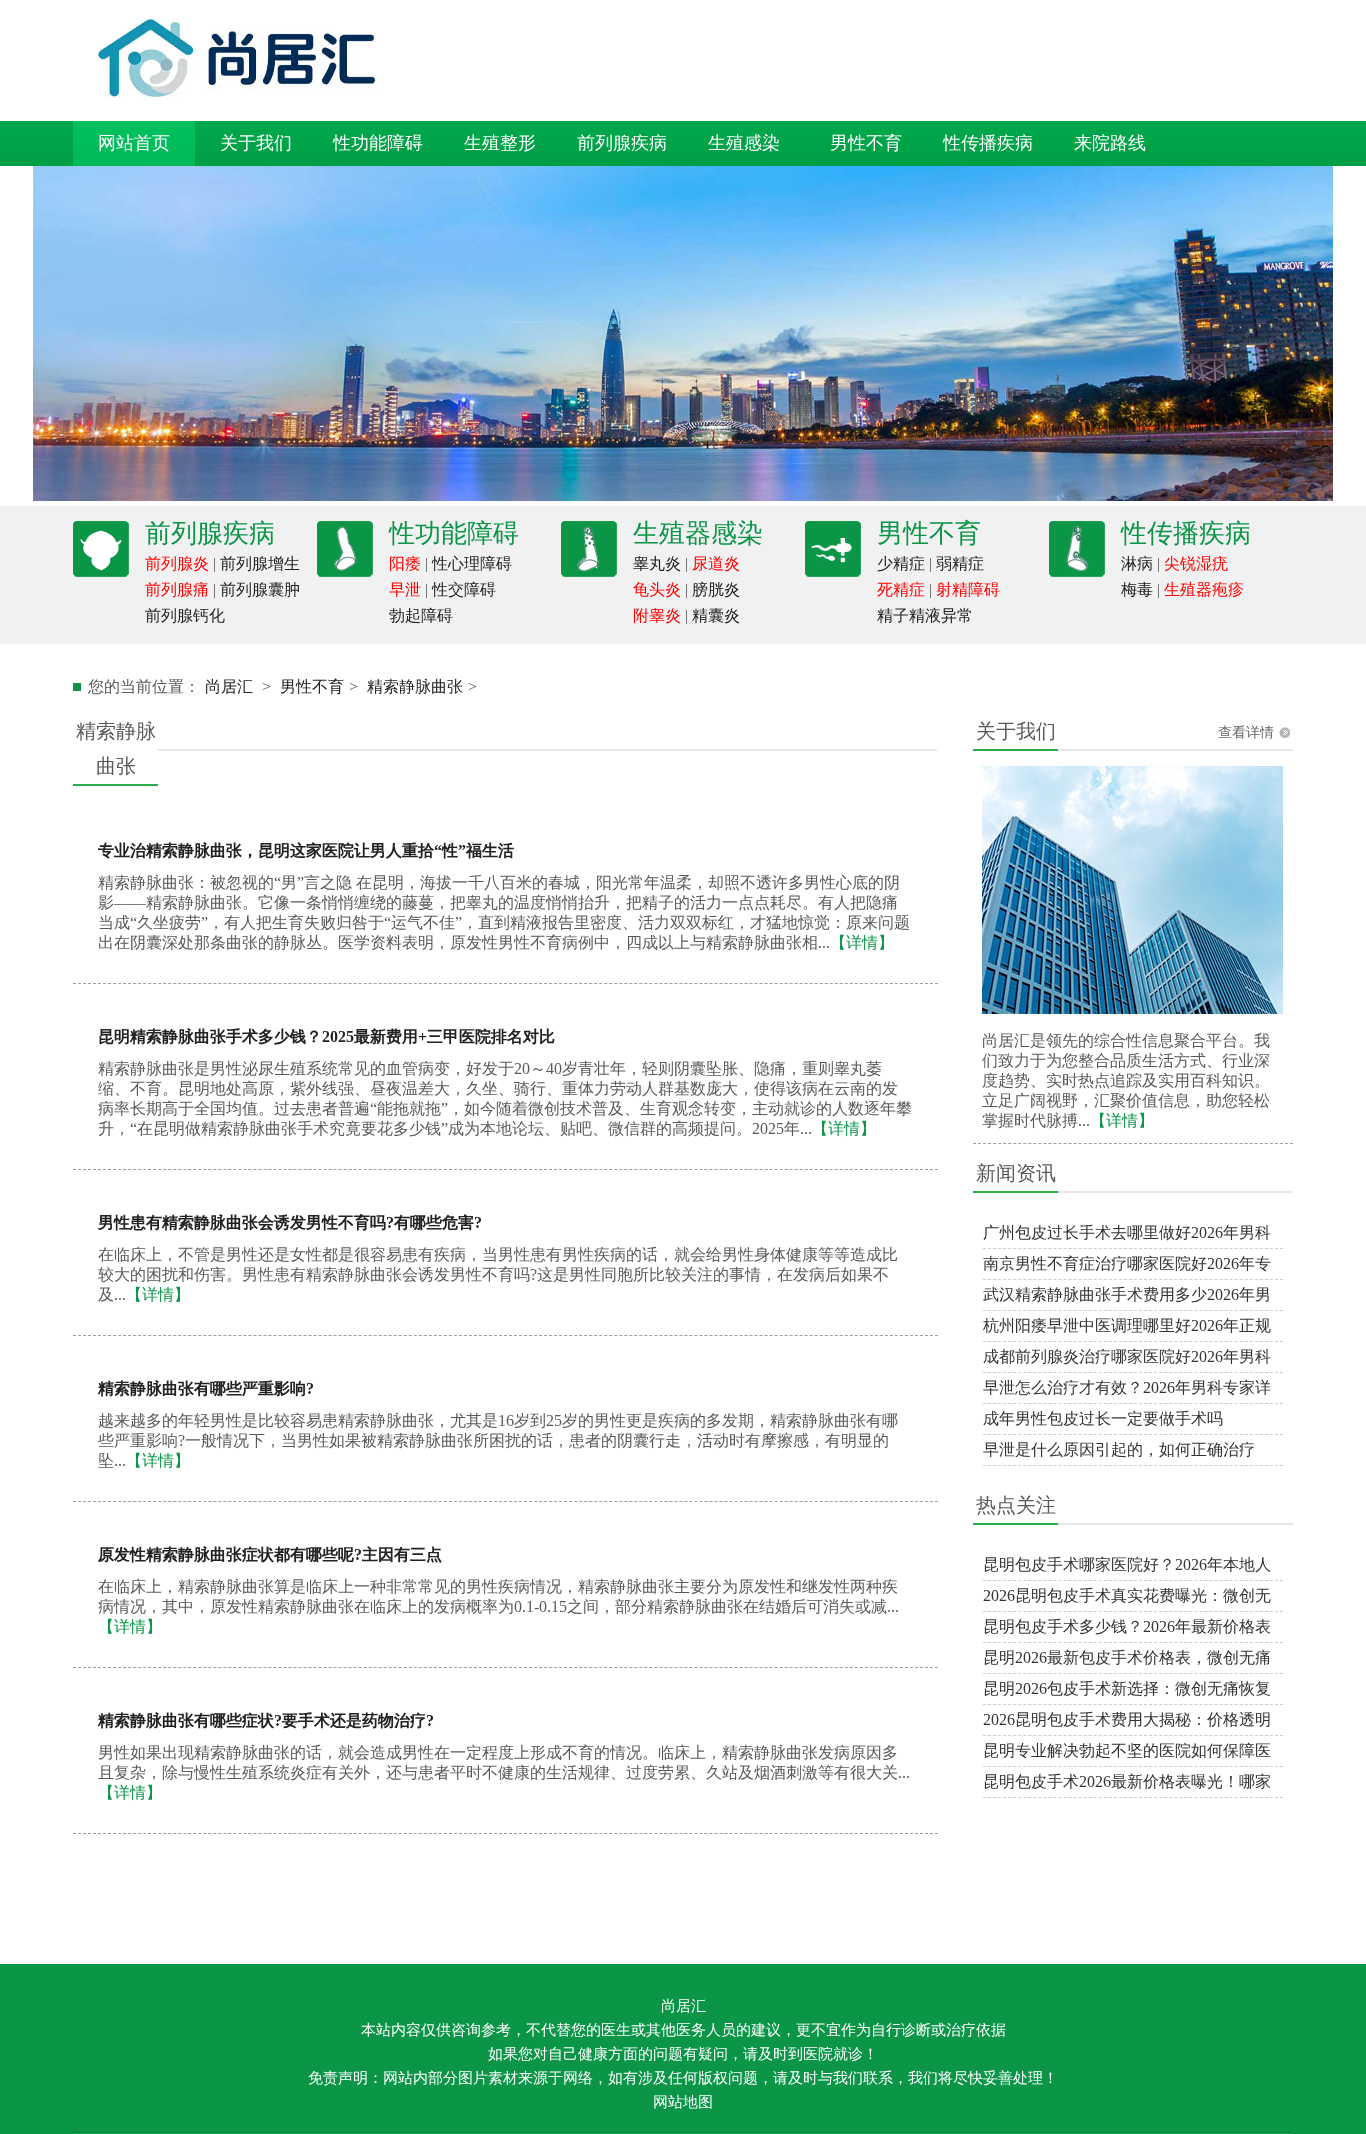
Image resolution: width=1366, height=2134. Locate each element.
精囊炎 (716, 615)
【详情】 (1122, 1120)
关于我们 (256, 143)
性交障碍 (464, 589)
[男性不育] (833, 571)
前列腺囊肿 (260, 589)
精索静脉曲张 (415, 686)
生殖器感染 (698, 533)
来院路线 (1110, 143)
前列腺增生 (260, 563)
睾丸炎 (657, 563)
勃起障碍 (421, 615)
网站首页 (134, 143)
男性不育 (866, 143)
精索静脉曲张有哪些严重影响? (206, 1388)
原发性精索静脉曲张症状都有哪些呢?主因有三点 (270, 1554)
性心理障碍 (472, 563)
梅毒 (1137, 589)
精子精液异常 (925, 615)
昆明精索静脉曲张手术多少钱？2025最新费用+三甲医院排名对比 (326, 1036)
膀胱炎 (716, 589)
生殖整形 (500, 143)
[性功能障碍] (345, 571)
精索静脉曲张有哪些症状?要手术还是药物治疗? (266, 1720)
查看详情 (1246, 732)
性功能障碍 (378, 143)
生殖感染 (744, 143)
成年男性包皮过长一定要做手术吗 (1103, 1418)
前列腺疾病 (622, 143)
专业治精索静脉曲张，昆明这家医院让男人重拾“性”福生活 (306, 850)
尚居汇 (229, 686)
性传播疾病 (988, 143)
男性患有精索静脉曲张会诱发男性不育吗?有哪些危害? (290, 1222)
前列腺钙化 (185, 615)
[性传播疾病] (1077, 571)
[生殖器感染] (589, 571)
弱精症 (960, 563)
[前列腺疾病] (101, 571)
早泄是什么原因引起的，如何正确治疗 (1119, 1449)
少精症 (901, 563)
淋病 (1137, 563)
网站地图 (683, 2102)
